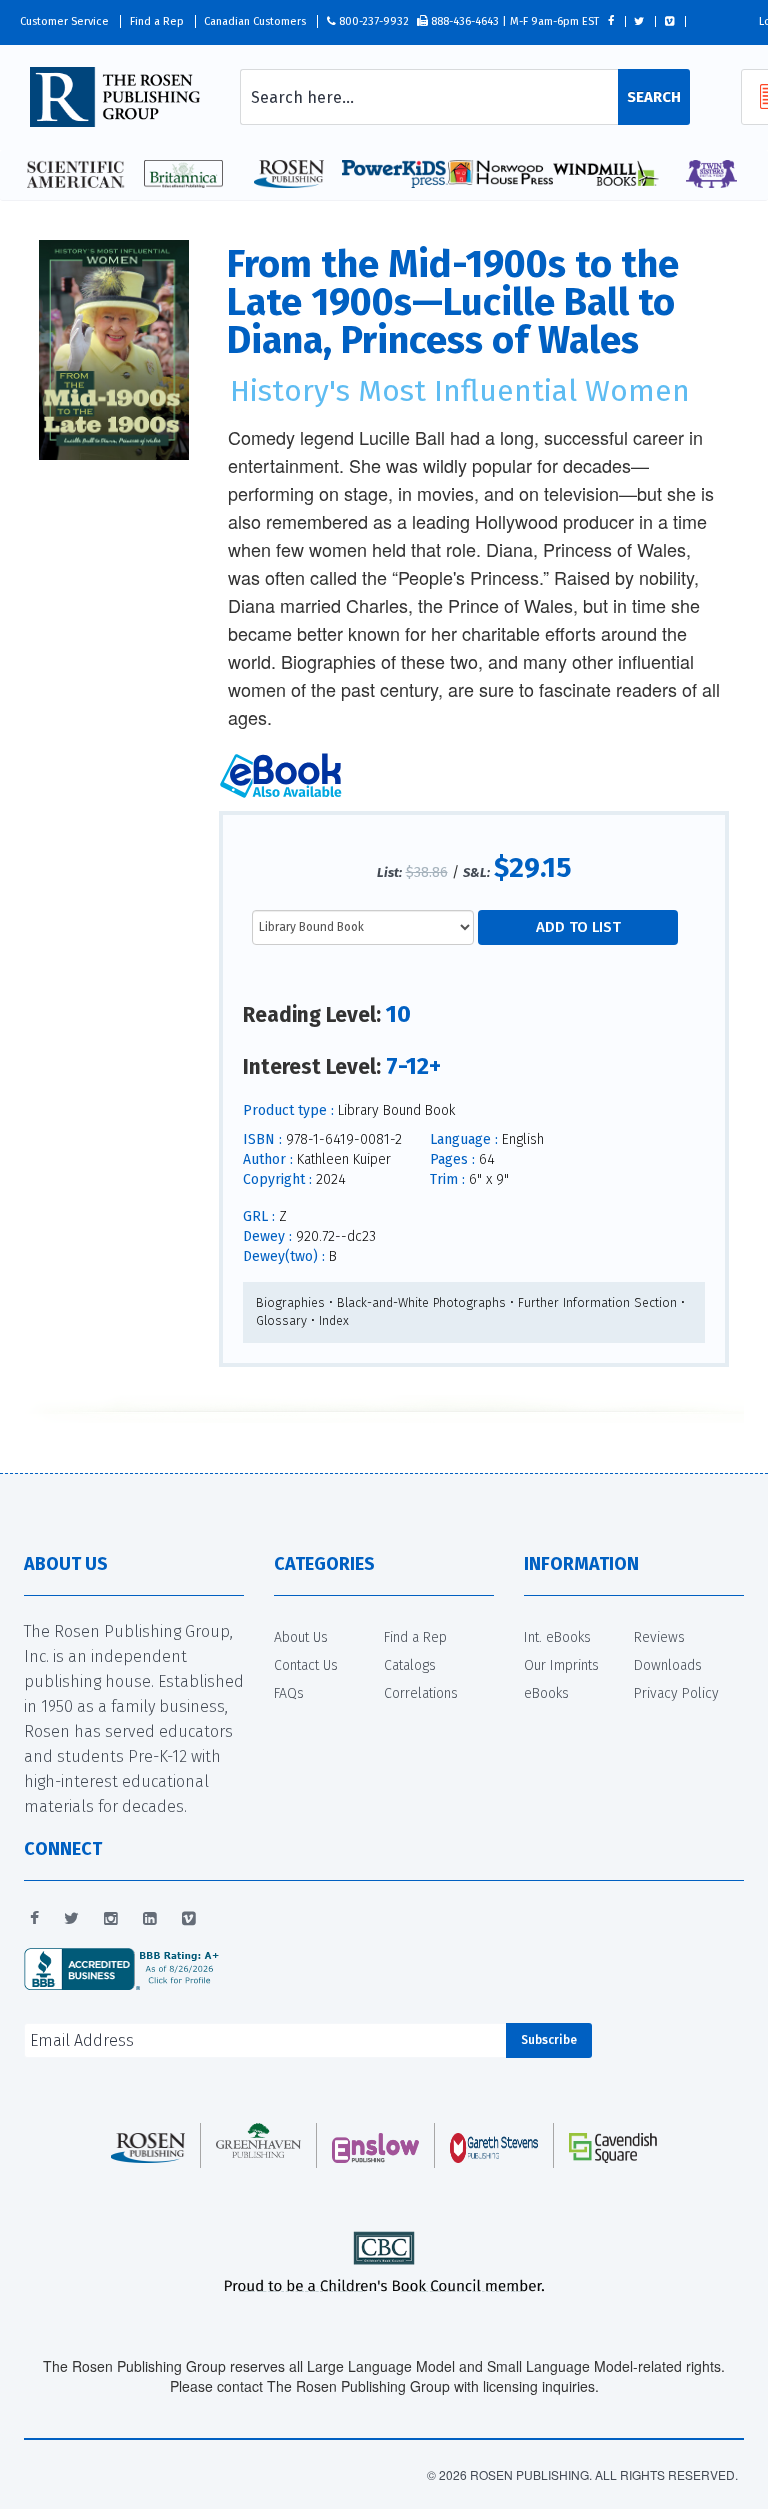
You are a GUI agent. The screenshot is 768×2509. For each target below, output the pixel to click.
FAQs (289, 1693)
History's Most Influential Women (460, 391)
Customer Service (64, 21)
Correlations (421, 1693)
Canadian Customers (255, 21)
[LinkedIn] (150, 1919)
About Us (301, 1637)
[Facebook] (34, 1919)
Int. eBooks (557, 1637)
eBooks (546, 1693)
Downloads (668, 1665)
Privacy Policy (676, 1693)
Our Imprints (561, 1665)
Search (654, 97)
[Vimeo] (189, 1919)
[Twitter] (71, 1919)
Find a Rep (157, 21)
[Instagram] (111, 1919)
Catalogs (410, 1665)
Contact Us (306, 1665)
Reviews (659, 1637)
